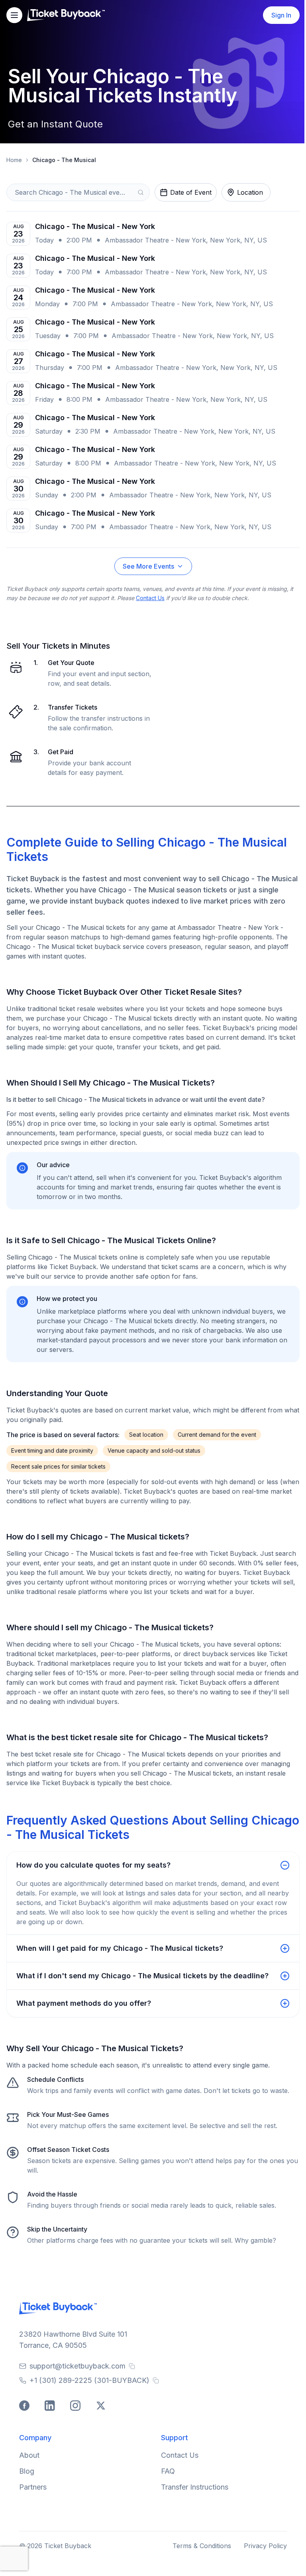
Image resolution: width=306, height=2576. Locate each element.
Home (14, 160)
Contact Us (150, 598)
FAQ (168, 2471)
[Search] (141, 192)
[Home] (66, 15)
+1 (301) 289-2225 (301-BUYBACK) (89, 2380)
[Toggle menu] (14, 15)
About (29, 2455)
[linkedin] (51, 2407)
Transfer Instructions (195, 2487)
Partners (33, 2487)
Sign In (281, 15)
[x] (102, 2407)
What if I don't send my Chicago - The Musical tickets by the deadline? (142, 1976)
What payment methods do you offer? (84, 2003)
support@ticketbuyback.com (77, 2366)
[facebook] (25, 2407)
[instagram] (76, 2407)
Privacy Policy (265, 2546)
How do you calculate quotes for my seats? (93, 1865)
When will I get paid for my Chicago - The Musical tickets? (120, 1948)
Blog (27, 2471)
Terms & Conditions (202, 2546)
